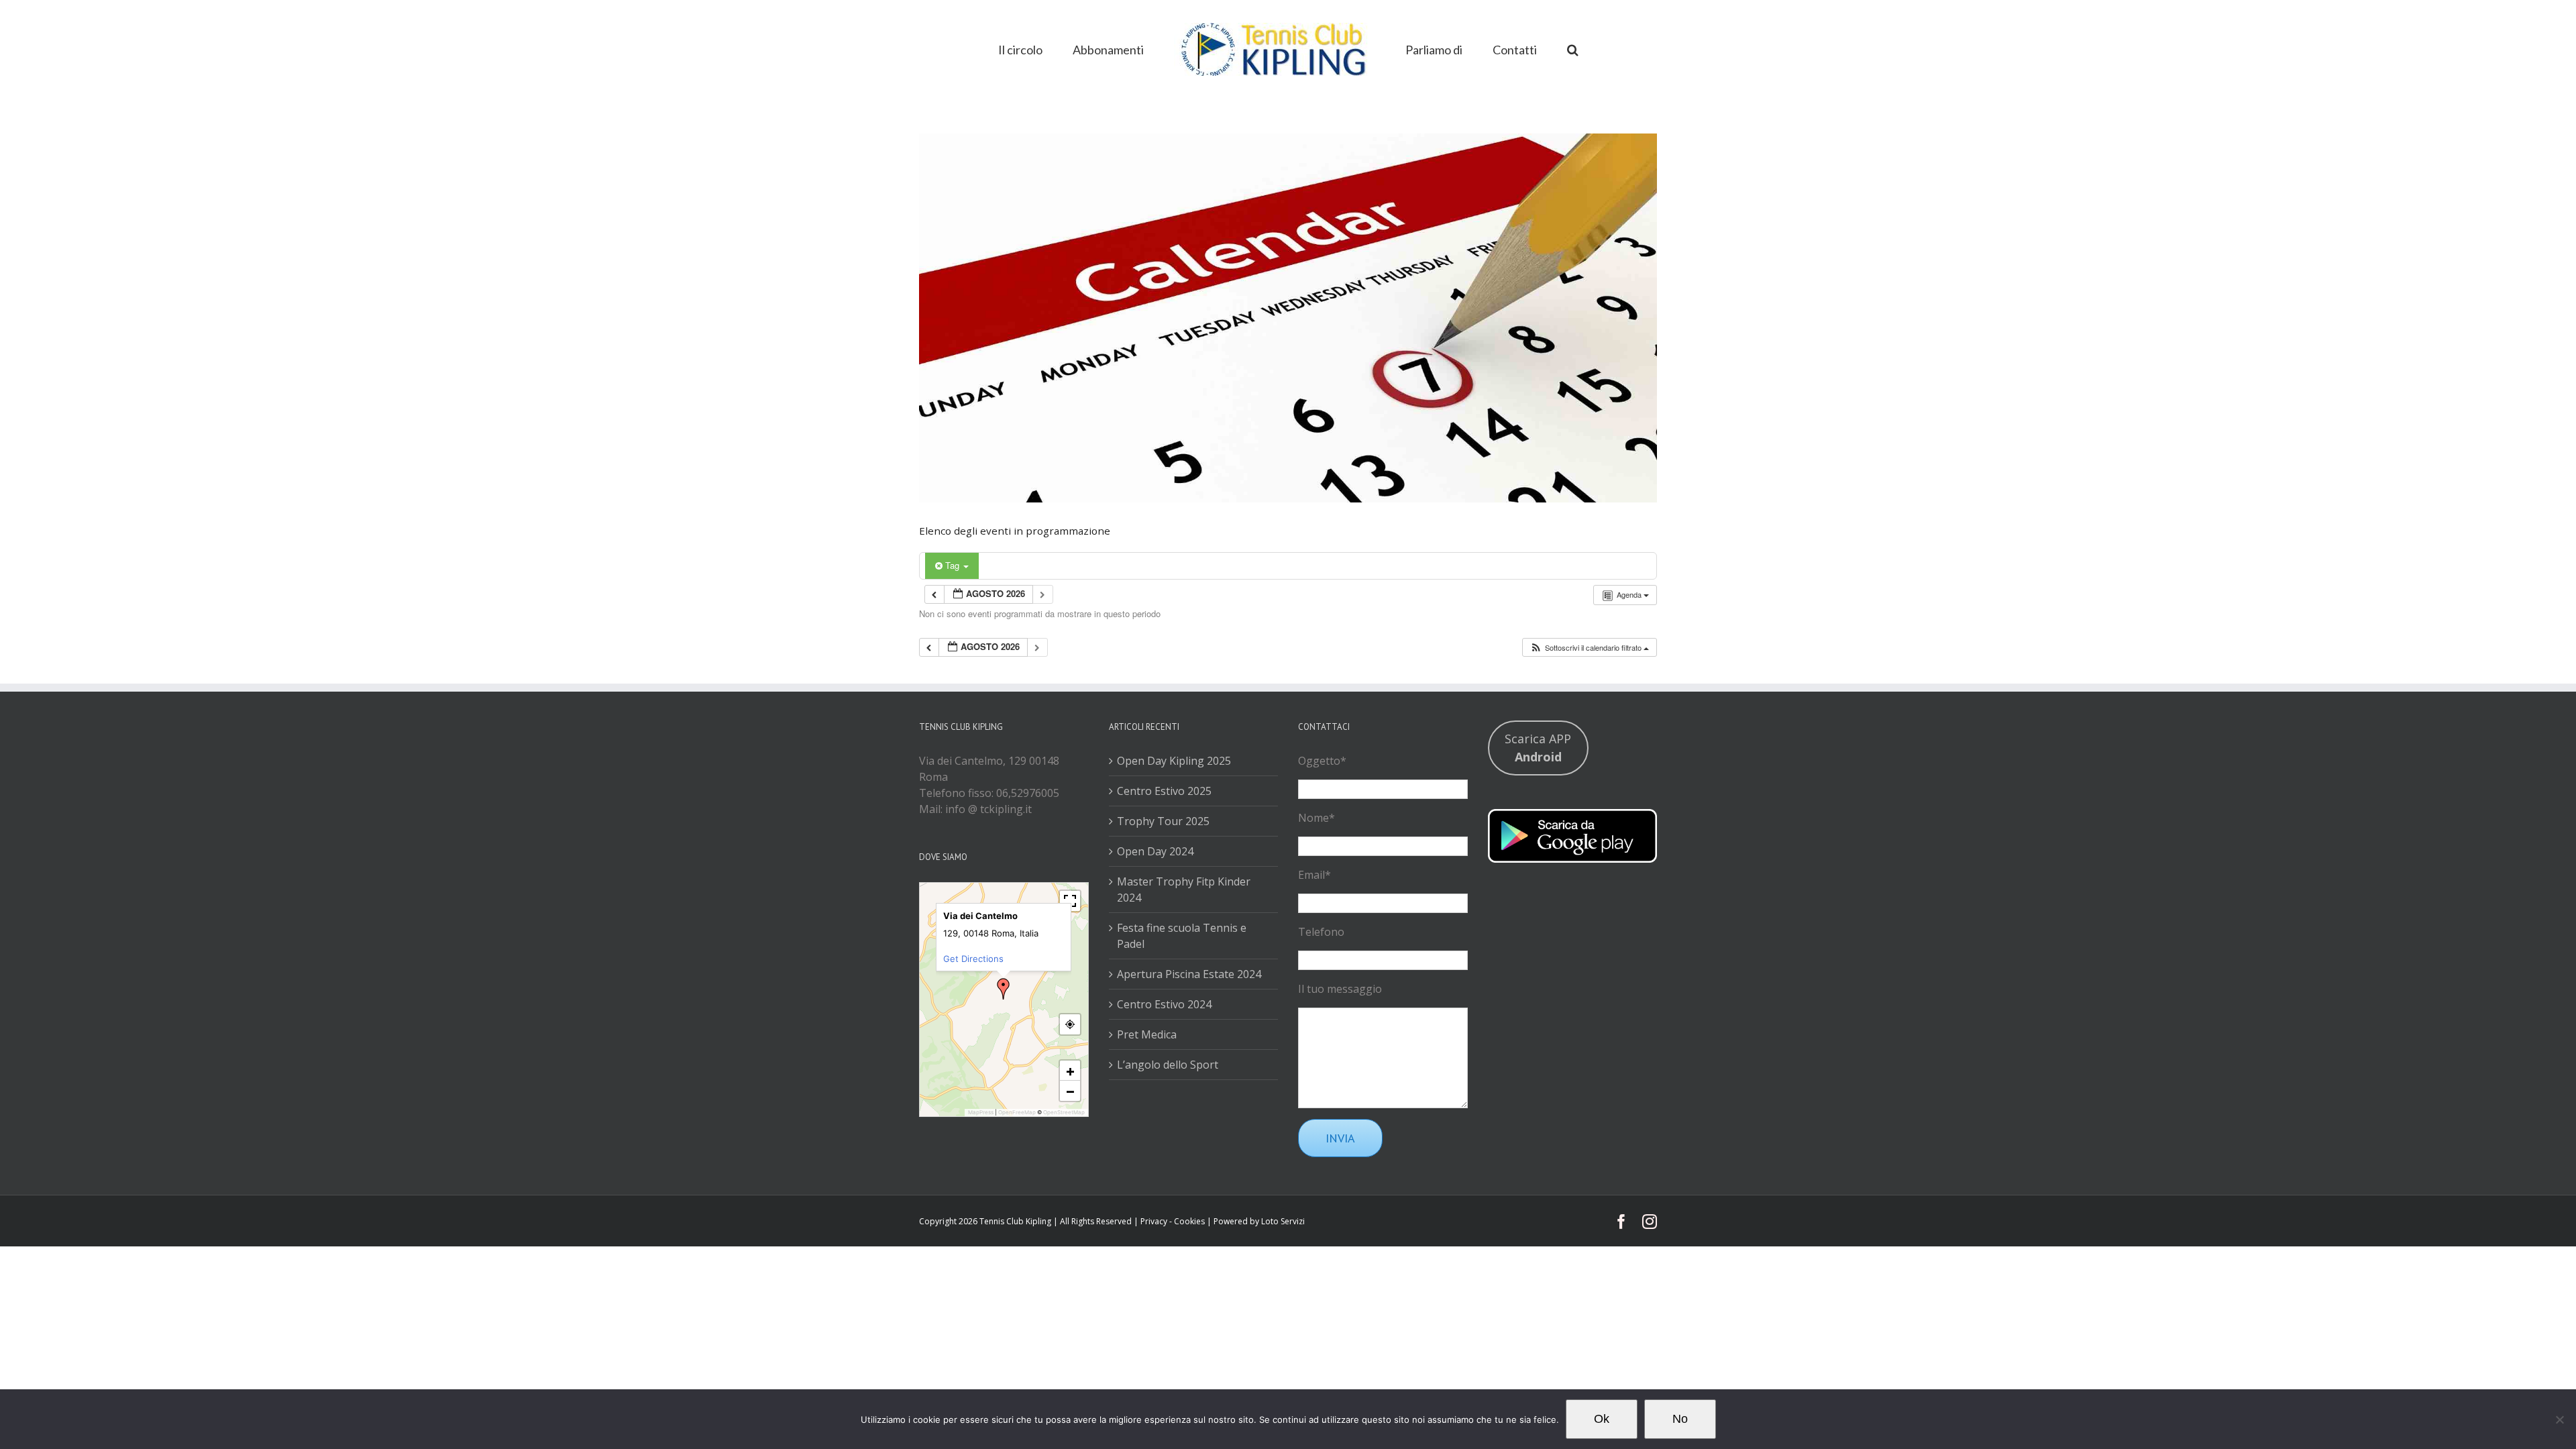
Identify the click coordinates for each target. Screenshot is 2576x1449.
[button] (1531, 48)
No (1680, 1419)
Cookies (1189, 1221)
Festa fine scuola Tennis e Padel (1182, 936)
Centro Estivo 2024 (1164, 1004)
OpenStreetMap (1064, 1112)
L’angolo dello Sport (1168, 1065)
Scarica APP (1538, 748)
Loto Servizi (1283, 1221)
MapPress (981, 1112)
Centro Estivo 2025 (1164, 791)
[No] (2559, 1419)
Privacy (1154, 1221)
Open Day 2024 (1155, 851)
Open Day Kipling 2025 (1174, 761)
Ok (1602, 1419)
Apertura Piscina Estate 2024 (1189, 974)
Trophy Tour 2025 (1163, 821)
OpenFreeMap (1017, 1112)
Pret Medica (1147, 1034)
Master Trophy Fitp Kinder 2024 (1184, 890)
